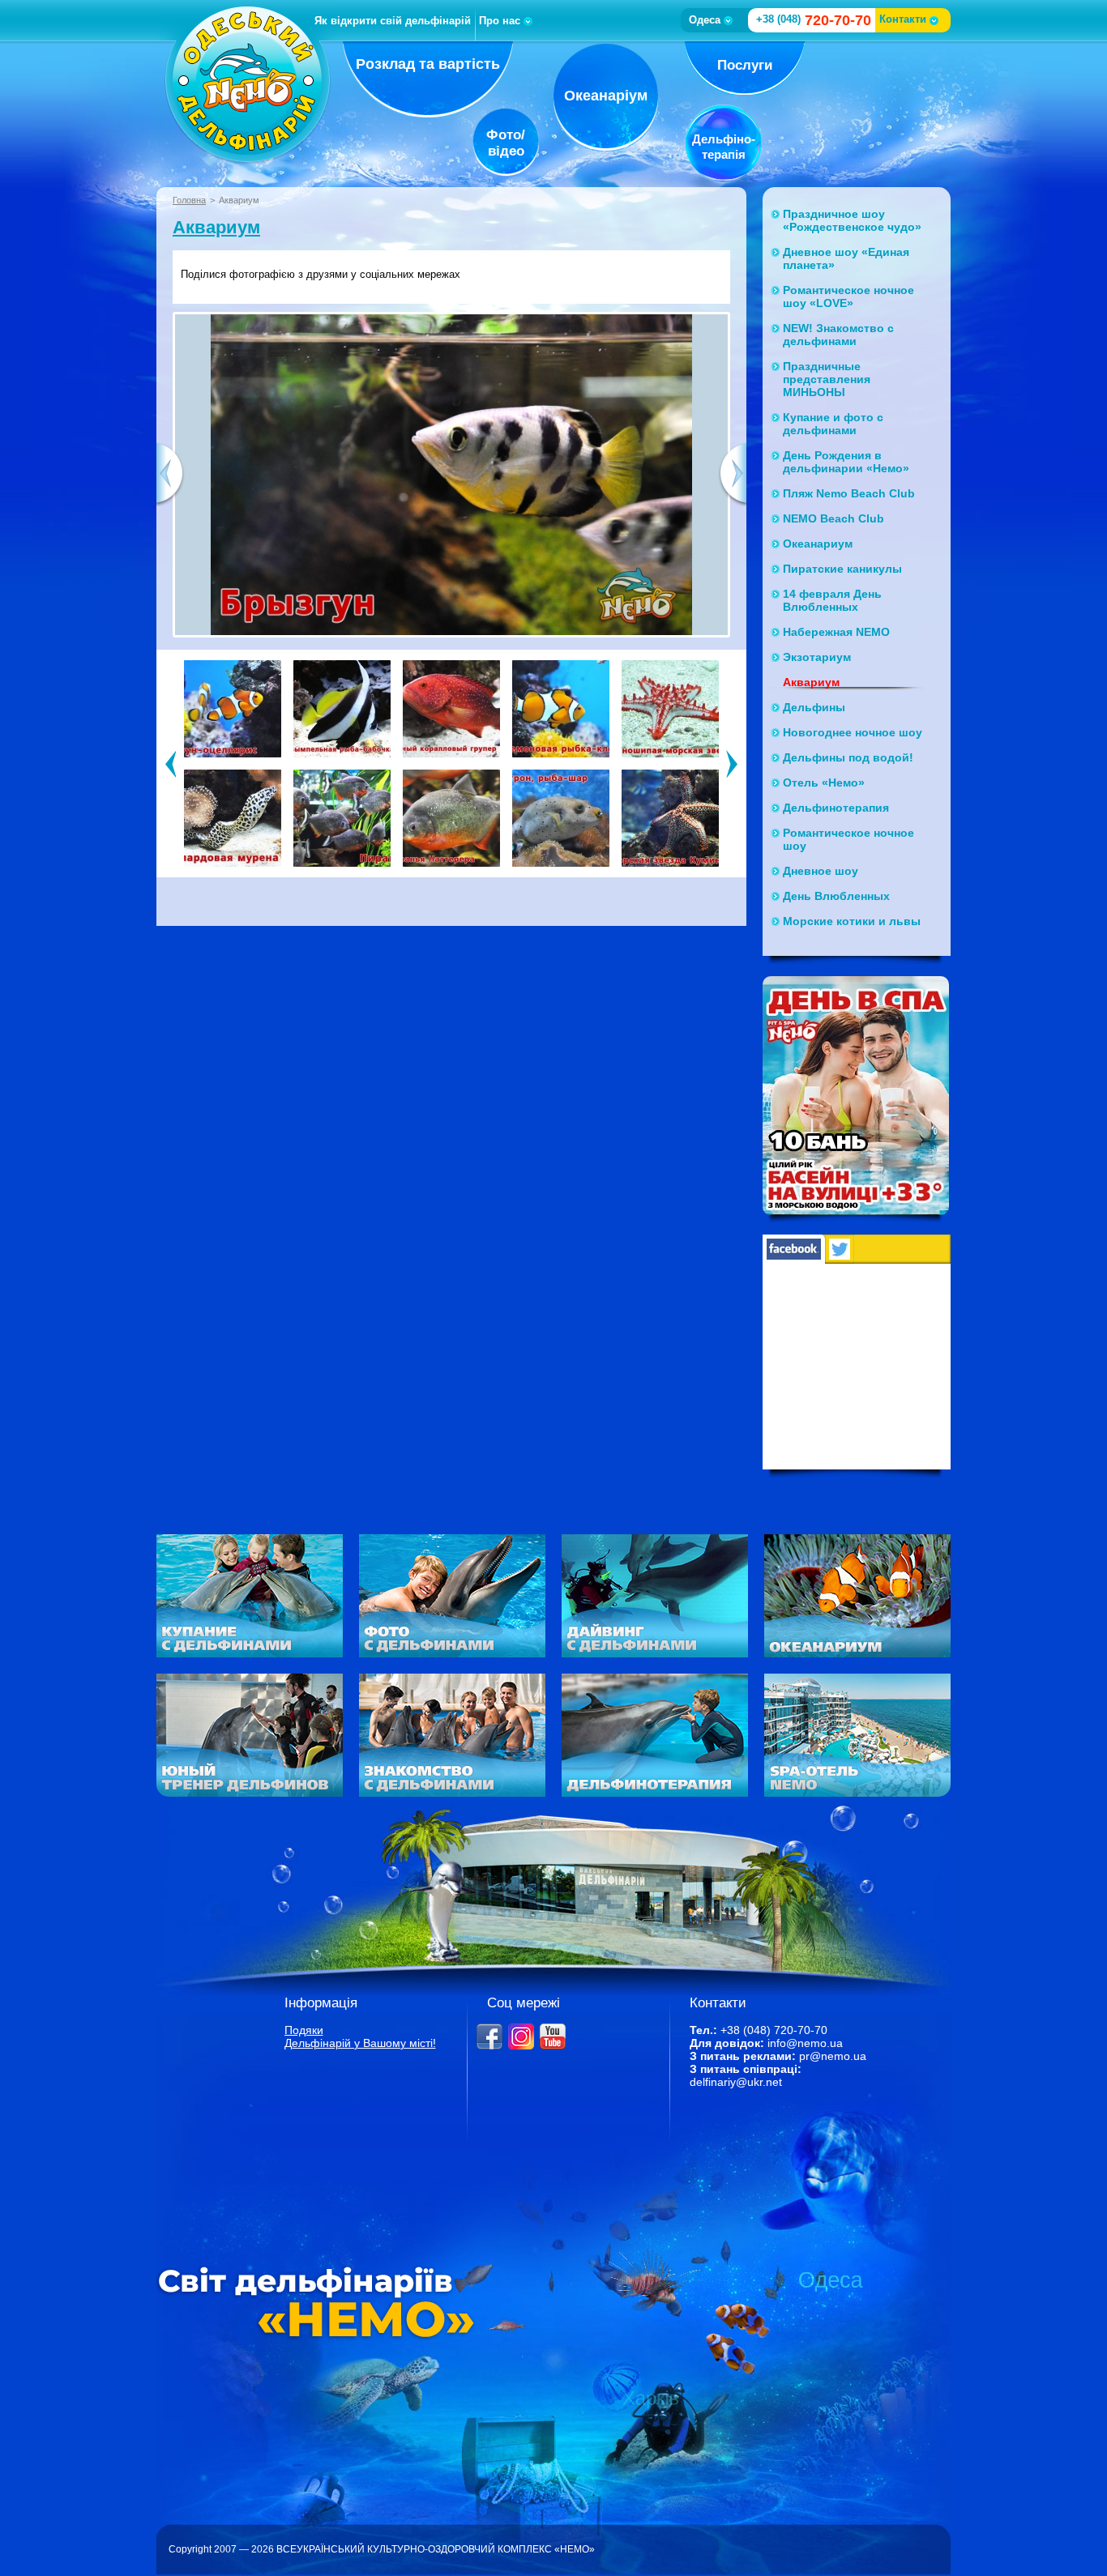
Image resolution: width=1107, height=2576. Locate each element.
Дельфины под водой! (848, 757)
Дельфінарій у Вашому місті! (360, 2043)
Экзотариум (817, 657)
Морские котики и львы (852, 921)
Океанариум (818, 544)
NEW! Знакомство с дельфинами (838, 335)
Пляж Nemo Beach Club (849, 493)
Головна (189, 200)
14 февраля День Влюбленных (832, 600)
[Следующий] (732, 763)
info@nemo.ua (805, 2043)
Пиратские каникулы (842, 569)
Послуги (745, 65)
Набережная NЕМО (836, 632)
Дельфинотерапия (836, 808)
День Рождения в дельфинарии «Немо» (846, 462)
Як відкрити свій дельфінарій (393, 21)
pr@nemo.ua (833, 2056)
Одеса (705, 20)
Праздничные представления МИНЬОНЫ (827, 379)
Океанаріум (606, 96)
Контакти (903, 19)
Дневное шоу (821, 871)
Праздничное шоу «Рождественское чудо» (852, 220)
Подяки (304, 2030)
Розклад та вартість (428, 64)
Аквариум (216, 227)
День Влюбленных (836, 896)
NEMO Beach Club (833, 518)
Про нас (500, 21)
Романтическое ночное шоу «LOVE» (848, 296)
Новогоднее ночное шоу (853, 732)
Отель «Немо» (824, 783)
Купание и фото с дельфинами (833, 424)
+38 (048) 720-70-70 (774, 2030)
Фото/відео (506, 143)
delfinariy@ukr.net (736, 2082)
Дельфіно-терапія (724, 147)
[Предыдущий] (171, 763)
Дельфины (814, 707)
